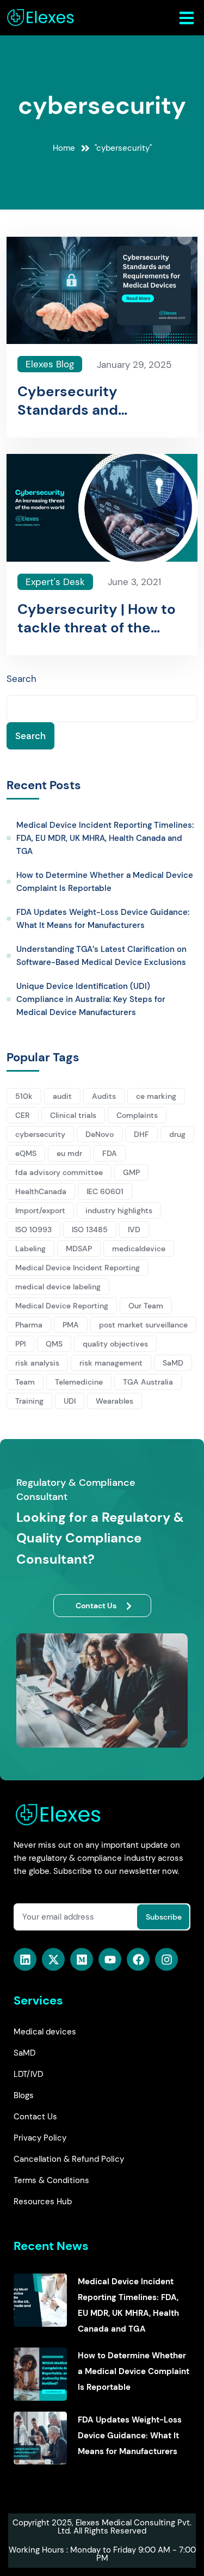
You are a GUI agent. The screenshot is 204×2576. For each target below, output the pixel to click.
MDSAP (79, 1249)
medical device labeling (58, 1287)
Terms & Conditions (51, 2180)
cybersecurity (40, 1134)
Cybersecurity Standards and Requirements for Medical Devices (77, 401)
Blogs (24, 2095)
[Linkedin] (25, 1959)
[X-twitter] (53, 1959)
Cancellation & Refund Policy (69, 2159)
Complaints (137, 1115)
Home (64, 148)
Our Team (146, 1306)
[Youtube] (110, 1959)
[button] (186, 18)
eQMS (26, 1153)
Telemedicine (79, 1382)
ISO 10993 (33, 1229)
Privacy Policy (40, 2138)
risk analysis (37, 1363)
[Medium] (82, 1959)
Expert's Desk (55, 582)
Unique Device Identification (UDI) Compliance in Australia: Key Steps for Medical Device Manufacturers (91, 999)
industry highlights (119, 1210)
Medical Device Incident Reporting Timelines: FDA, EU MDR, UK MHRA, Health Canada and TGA (105, 838)
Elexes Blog (50, 364)
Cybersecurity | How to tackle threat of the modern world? (97, 618)
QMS (54, 1344)
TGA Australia (148, 1382)
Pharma (29, 1325)
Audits (104, 1096)
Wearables (115, 1401)
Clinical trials (73, 1115)
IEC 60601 (105, 1191)
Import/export (40, 1210)
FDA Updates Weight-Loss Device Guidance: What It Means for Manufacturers (103, 919)
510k (24, 1096)
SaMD (173, 1363)
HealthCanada (41, 1191)
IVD (134, 1229)
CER (23, 1115)
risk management (111, 1363)
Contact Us (97, 1606)
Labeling (30, 1249)
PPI (20, 1344)
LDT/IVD (28, 2074)
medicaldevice (139, 1249)
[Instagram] (166, 1959)
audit (62, 1096)
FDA (110, 1153)
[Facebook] (138, 1959)
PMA (71, 1325)
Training (29, 1401)
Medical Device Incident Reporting (78, 1268)
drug (177, 1134)
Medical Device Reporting (62, 1306)
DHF (141, 1134)
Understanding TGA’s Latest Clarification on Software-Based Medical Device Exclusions (101, 956)
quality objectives (115, 1344)
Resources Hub (43, 2202)
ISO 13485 (90, 1229)
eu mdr (69, 1153)
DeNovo (100, 1134)
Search (21, 679)
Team (25, 1382)
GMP (131, 1172)
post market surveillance (143, 1325)
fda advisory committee (59, 1172)
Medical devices (45, 2032)
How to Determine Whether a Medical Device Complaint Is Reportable (105, 882)
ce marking (156, 1096)
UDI (70, 1401)
